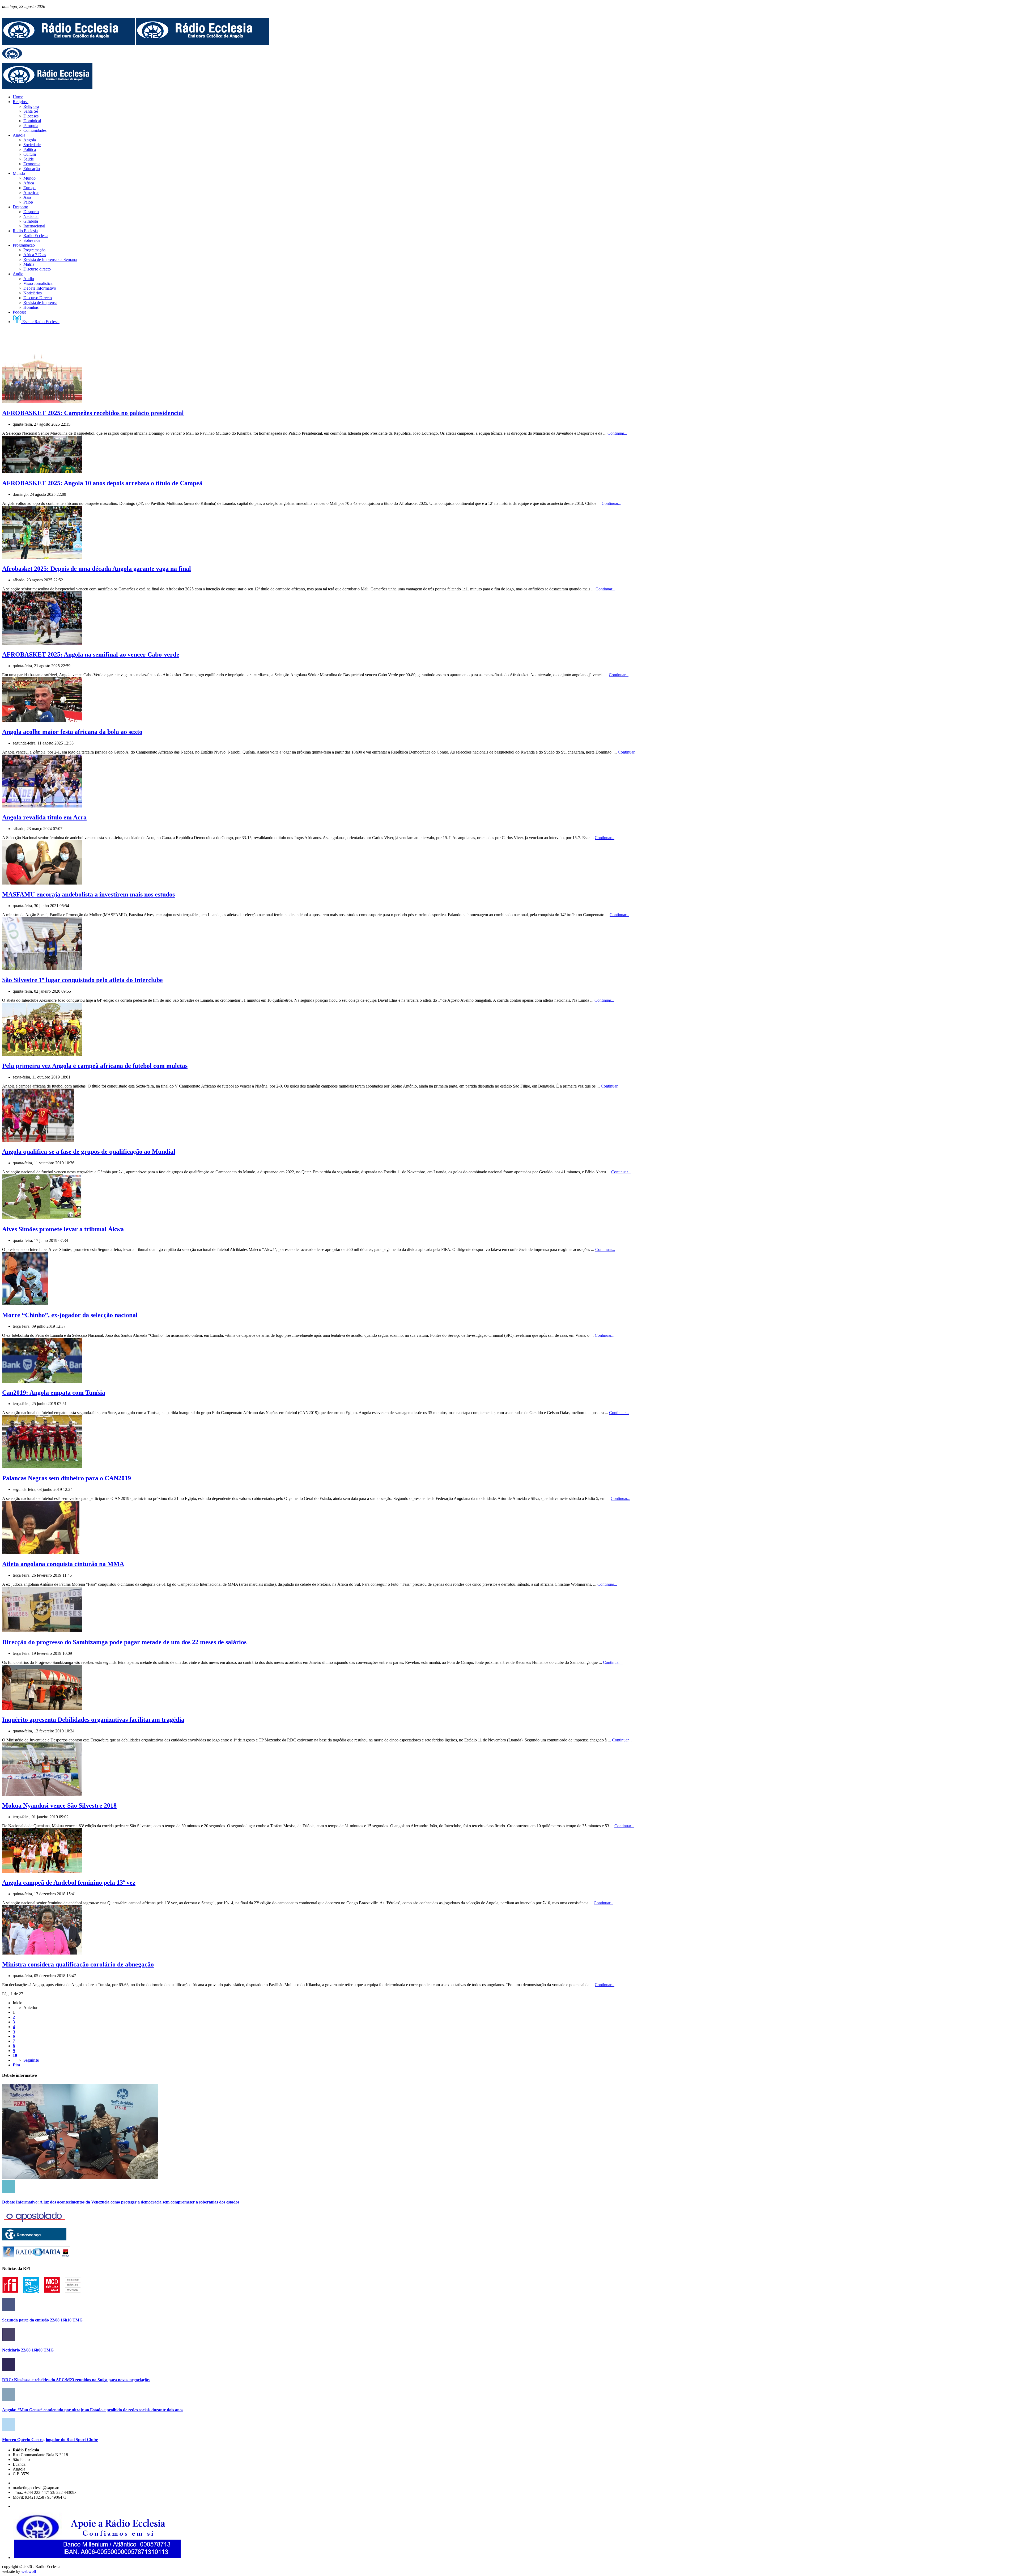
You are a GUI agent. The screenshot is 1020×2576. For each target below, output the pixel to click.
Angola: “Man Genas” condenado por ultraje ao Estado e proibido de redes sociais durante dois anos (93, 2410)
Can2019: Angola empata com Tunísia (54, 1393)
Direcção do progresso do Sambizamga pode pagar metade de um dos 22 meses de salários (124, 1642)
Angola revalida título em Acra (44, 817)
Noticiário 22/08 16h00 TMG (28, 2350)
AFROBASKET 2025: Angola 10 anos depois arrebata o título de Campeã (102, 483)
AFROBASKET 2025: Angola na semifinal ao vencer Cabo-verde (91, 654)
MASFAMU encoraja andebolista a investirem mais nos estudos (88, 894)
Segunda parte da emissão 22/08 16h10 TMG (42, 2320)
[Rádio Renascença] (34, 2239)
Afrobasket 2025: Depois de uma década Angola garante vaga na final (97, 569)
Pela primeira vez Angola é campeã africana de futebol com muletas (95, 1066)
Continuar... (617, 433)
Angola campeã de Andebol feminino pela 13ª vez (69, 1883)
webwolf (29, 2571)
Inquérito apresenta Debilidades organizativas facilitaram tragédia (93, 1720)
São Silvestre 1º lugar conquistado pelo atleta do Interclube (82, 980)
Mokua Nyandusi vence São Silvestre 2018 (59, 1805)
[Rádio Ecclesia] (69, 43)
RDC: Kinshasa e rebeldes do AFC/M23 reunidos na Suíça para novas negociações (76, 2380)
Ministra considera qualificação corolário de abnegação (78, 1964)
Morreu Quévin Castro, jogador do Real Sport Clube (50, 2440)
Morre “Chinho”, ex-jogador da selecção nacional (70, 1315)
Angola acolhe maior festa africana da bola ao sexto (72, 732)
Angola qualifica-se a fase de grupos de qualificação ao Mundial (89, 1152)
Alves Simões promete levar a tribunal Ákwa (63, 1229)
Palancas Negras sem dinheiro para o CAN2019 (67, 1478)
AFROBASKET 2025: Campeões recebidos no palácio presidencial (93, 413)
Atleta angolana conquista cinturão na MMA (63, 1564)
